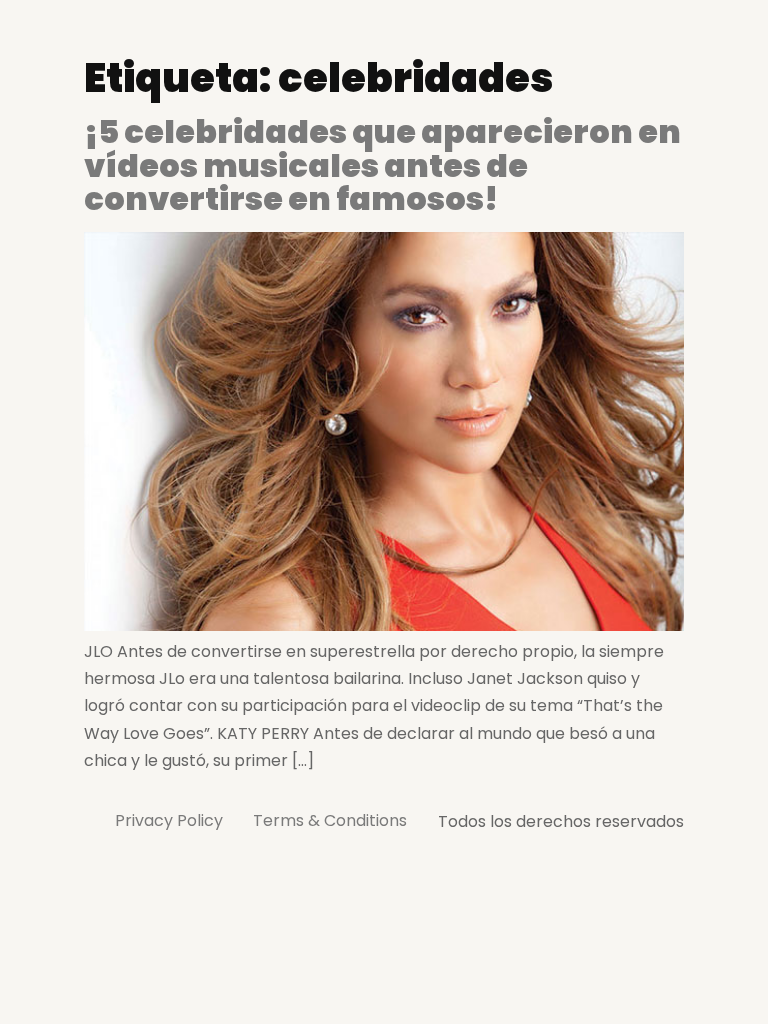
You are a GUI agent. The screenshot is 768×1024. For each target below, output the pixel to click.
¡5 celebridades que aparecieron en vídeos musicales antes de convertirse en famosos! (382, 165)
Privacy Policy (169, 820)
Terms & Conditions (330, 820)
